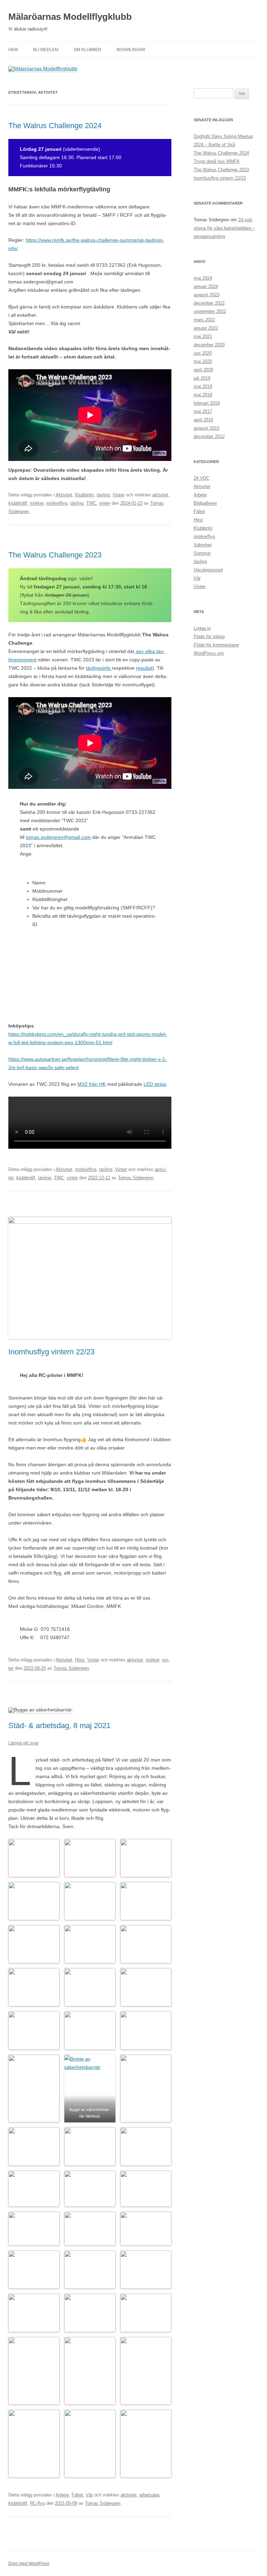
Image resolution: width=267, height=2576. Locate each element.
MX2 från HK (92, 1084)
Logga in (202, 628)
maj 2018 (203, 395)
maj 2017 (203, 411)
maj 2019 (203, 386)
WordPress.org (209, 653)
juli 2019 (202, 378)
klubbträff (18, 503)
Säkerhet (203, 545)
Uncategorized (208, 570)
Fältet (77, 2495)
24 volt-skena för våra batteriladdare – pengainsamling (224, 228)
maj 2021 (203, 336)
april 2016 (203, 420)
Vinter (119, 495)
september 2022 (210, 311)
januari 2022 (206, 328)
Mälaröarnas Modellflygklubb (70, 17)
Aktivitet (64, 495)
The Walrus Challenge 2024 (55, 126)
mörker (37, 503)
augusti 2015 (207, 428)
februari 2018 (207, 403)
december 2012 (209, 436)
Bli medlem (46, 50)
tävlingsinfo (99, 668)
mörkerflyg (57, 503)
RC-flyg (37, 2503)
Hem (13, 50)
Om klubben (87, 50)
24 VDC (201, 478)
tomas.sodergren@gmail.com (58, 837)
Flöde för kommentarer (216, 645)
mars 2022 (204, 320)
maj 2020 (203, 361)
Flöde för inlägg (209, 637)
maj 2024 (203, 278)
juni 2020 (203, 353)
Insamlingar (131, 50)
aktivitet (160, 495)
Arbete (62, 2495)
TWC (91, 503)
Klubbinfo (84, 495)
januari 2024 (206, 286)
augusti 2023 (207, 295)
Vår (89, 2495)
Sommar (202, 553)
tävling (103, 495)
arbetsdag (149, 2495)
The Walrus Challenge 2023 (55, 555)
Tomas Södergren (136, 1178)
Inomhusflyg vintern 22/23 (51, 1352)
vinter (105, 503)
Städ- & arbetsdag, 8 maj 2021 (59, 1725)
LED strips (155, 1084)
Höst (80, 1660)
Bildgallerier (205, 503)
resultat (144, 668)
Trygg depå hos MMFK (217, 161)
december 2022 (209, 303)
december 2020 (209, 345)
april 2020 (203, 370)
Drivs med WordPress (29, 2563)
